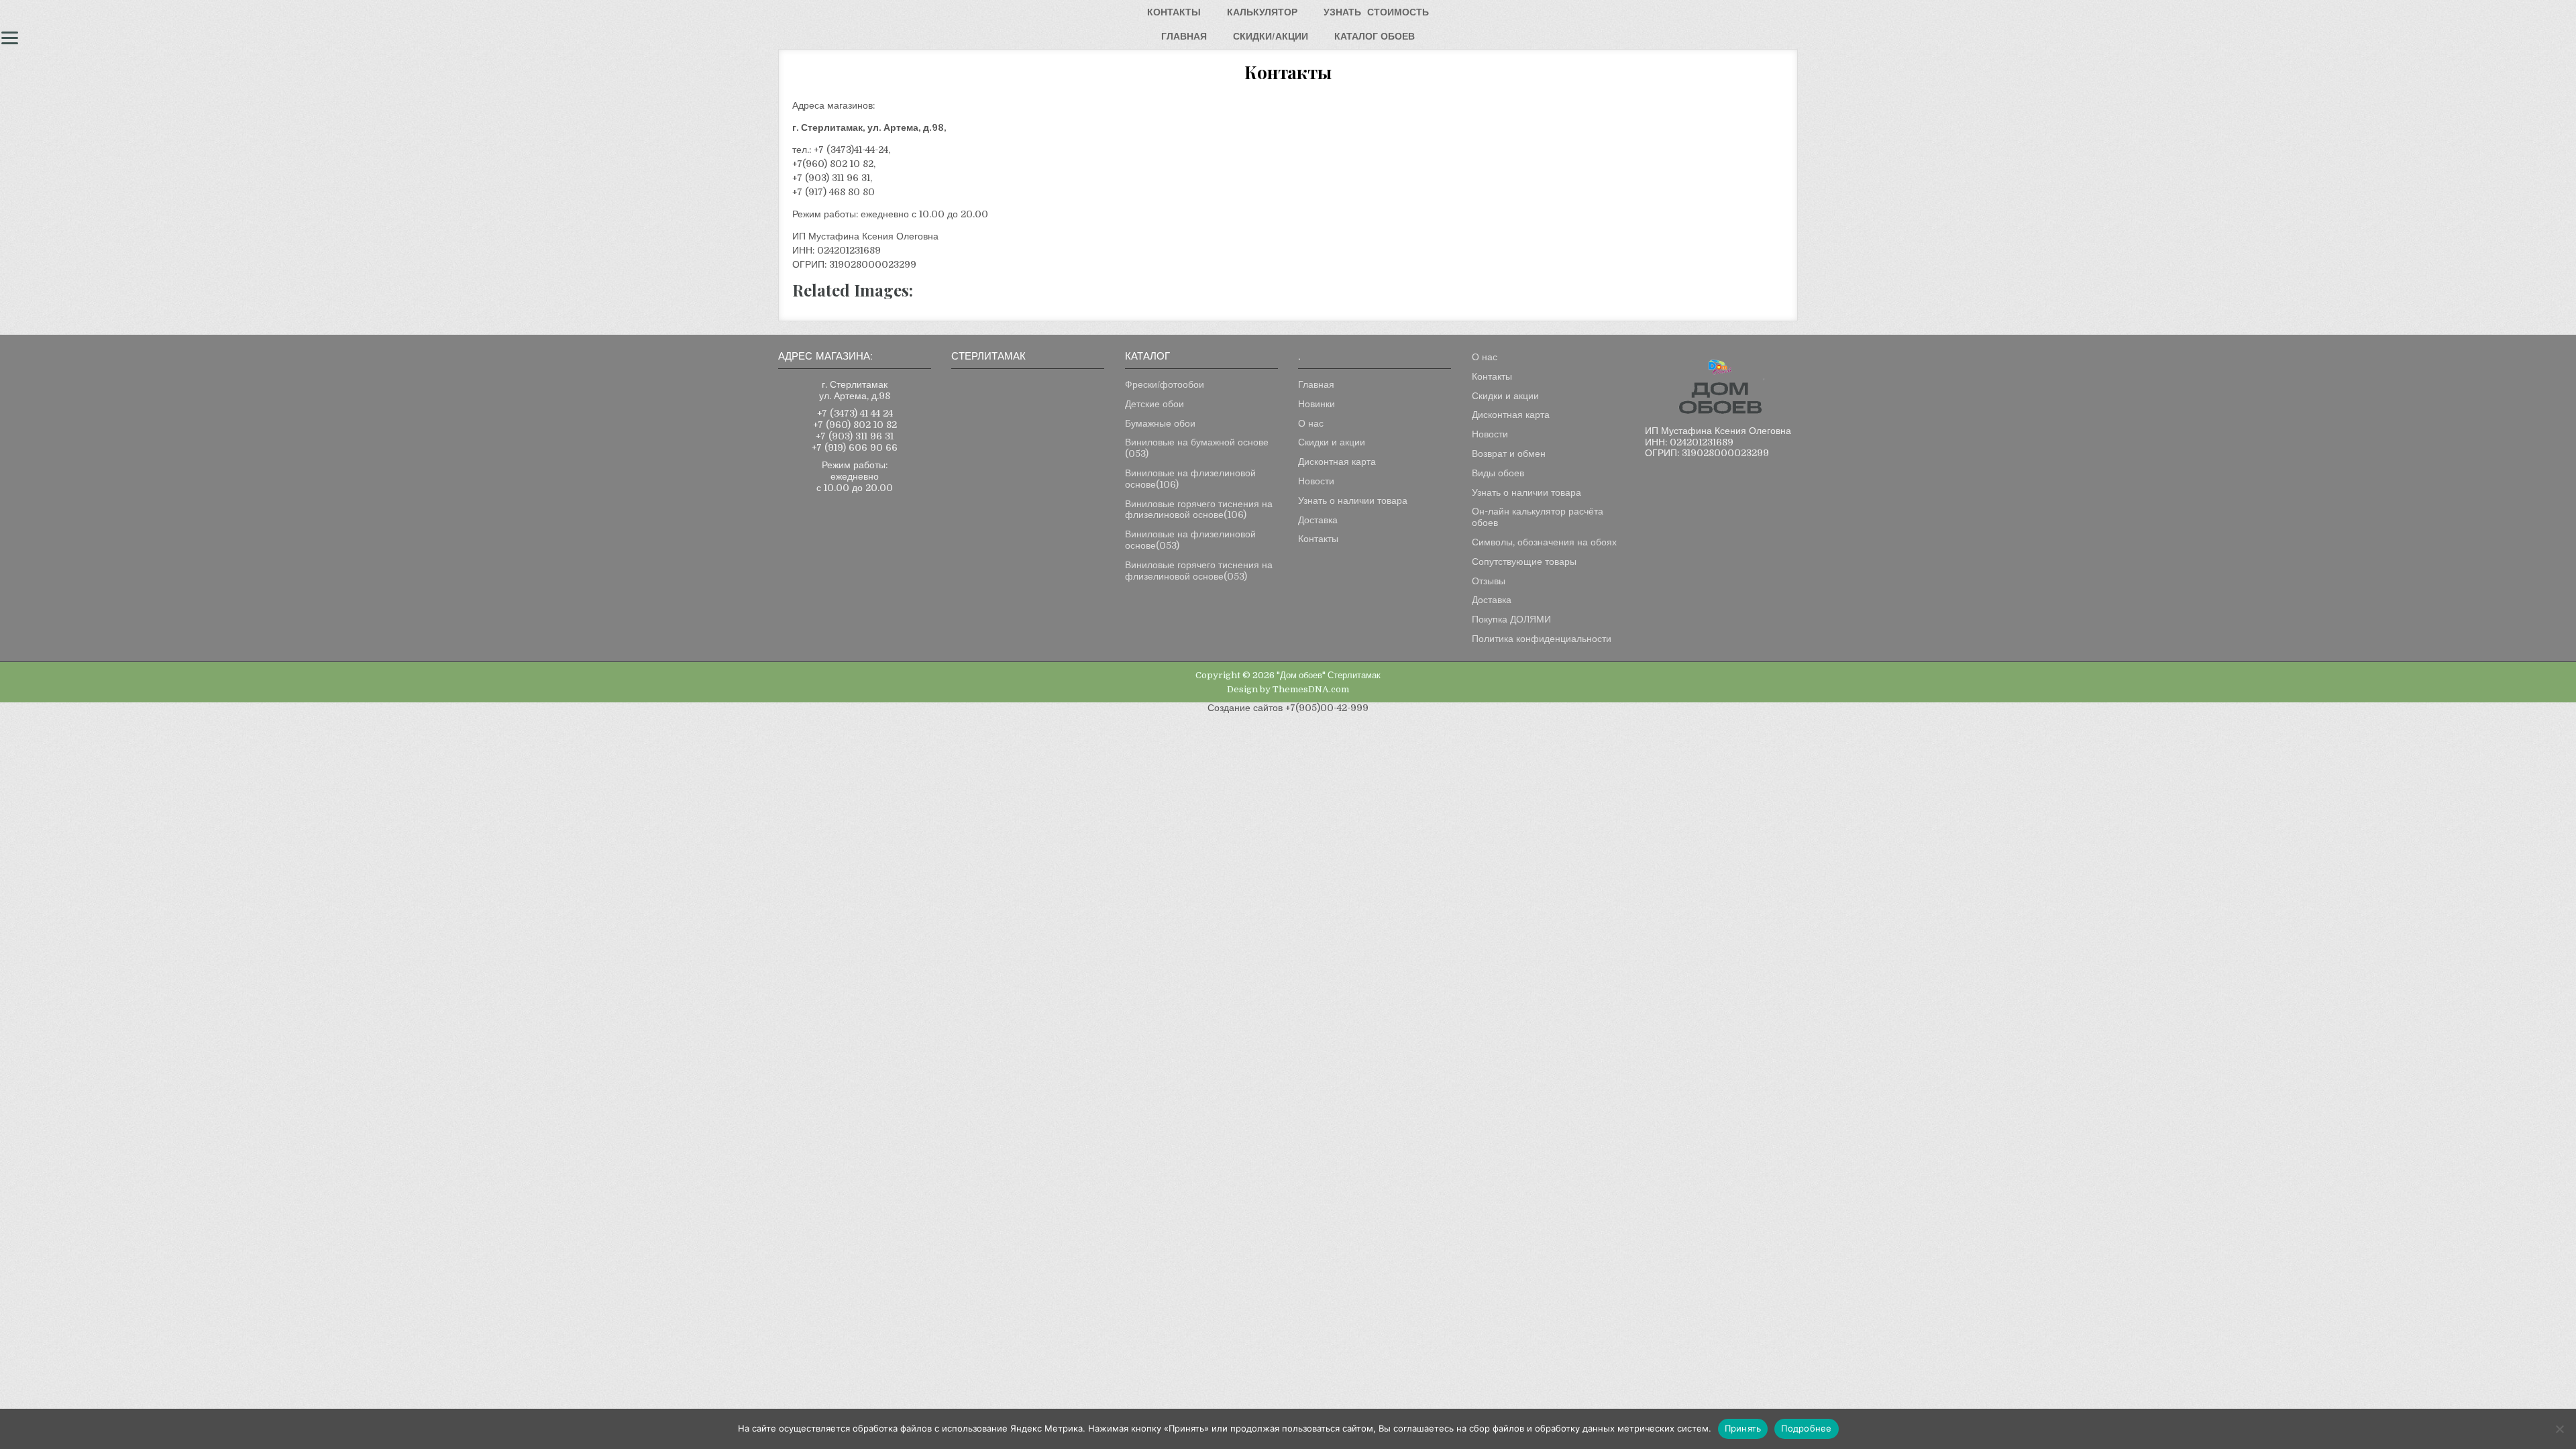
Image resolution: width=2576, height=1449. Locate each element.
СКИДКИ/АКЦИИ (1271, 36)
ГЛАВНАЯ (1184, 36)
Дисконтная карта (1337, 462)
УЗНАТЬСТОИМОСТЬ (1376, 12)
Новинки (1317, 404)
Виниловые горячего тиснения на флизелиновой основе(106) (1199, 509)
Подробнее (1806, 1428)
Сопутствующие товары (1524, 561)
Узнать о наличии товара (1353, 500)
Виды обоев (1498, 473)
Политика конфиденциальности (1542, 639)
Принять (1743, 1428)
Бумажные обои (1160, 423)
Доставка (1318, 520)
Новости (1316, 481)
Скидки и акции (1332, 442)
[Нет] (2559, 1429)
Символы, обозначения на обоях (1544, 542)
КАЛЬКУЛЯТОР (1262, 12)
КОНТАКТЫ (1174, 12)
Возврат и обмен (1509, 453)
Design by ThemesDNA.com (1288, 689)
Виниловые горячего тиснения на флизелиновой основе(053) (1199, 571)
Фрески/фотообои (1165, 384)
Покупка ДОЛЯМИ (1511, 619)
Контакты (1318, 539)
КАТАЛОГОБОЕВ (1375, 36)
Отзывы (1489, 581)
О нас (1311, 423)
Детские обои (1155, 404)
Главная (1316, 384)
